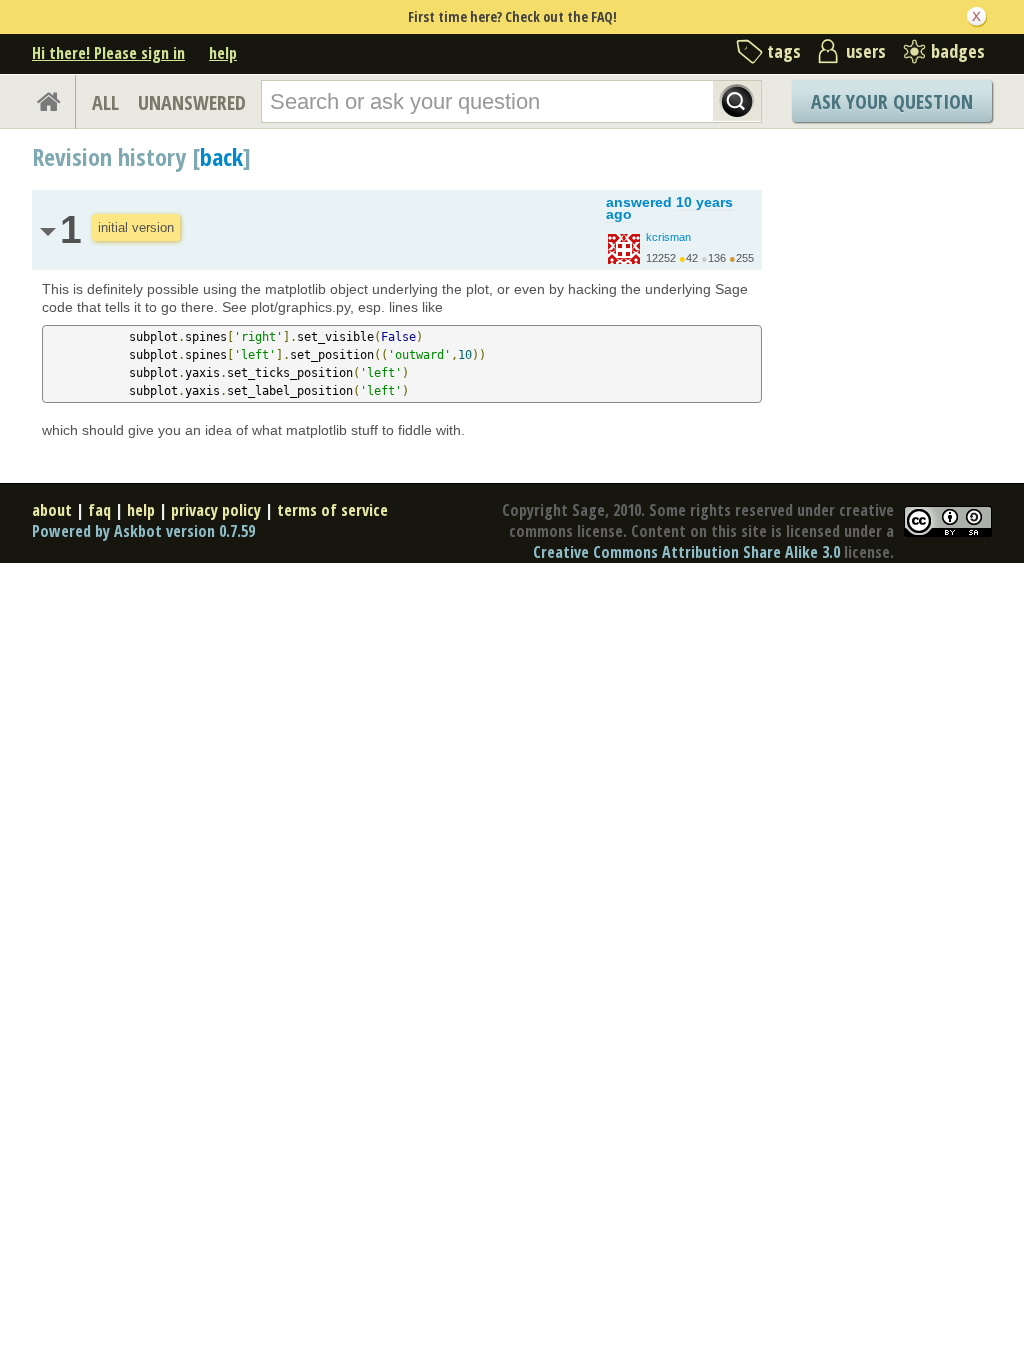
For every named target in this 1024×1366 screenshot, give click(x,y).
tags (784, 51)
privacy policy (216, 510)
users (866, 51)
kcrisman (668, 237)
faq (99, 510)
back (221, 156)
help (223, 53)
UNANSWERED (192, 102)
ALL (105, 102)
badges (958, 51)
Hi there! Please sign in (108, 53)
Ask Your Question (892, 101)
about (52, 510)
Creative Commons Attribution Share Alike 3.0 (686, 552)
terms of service (332, 510)
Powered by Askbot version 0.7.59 (143, 531)
